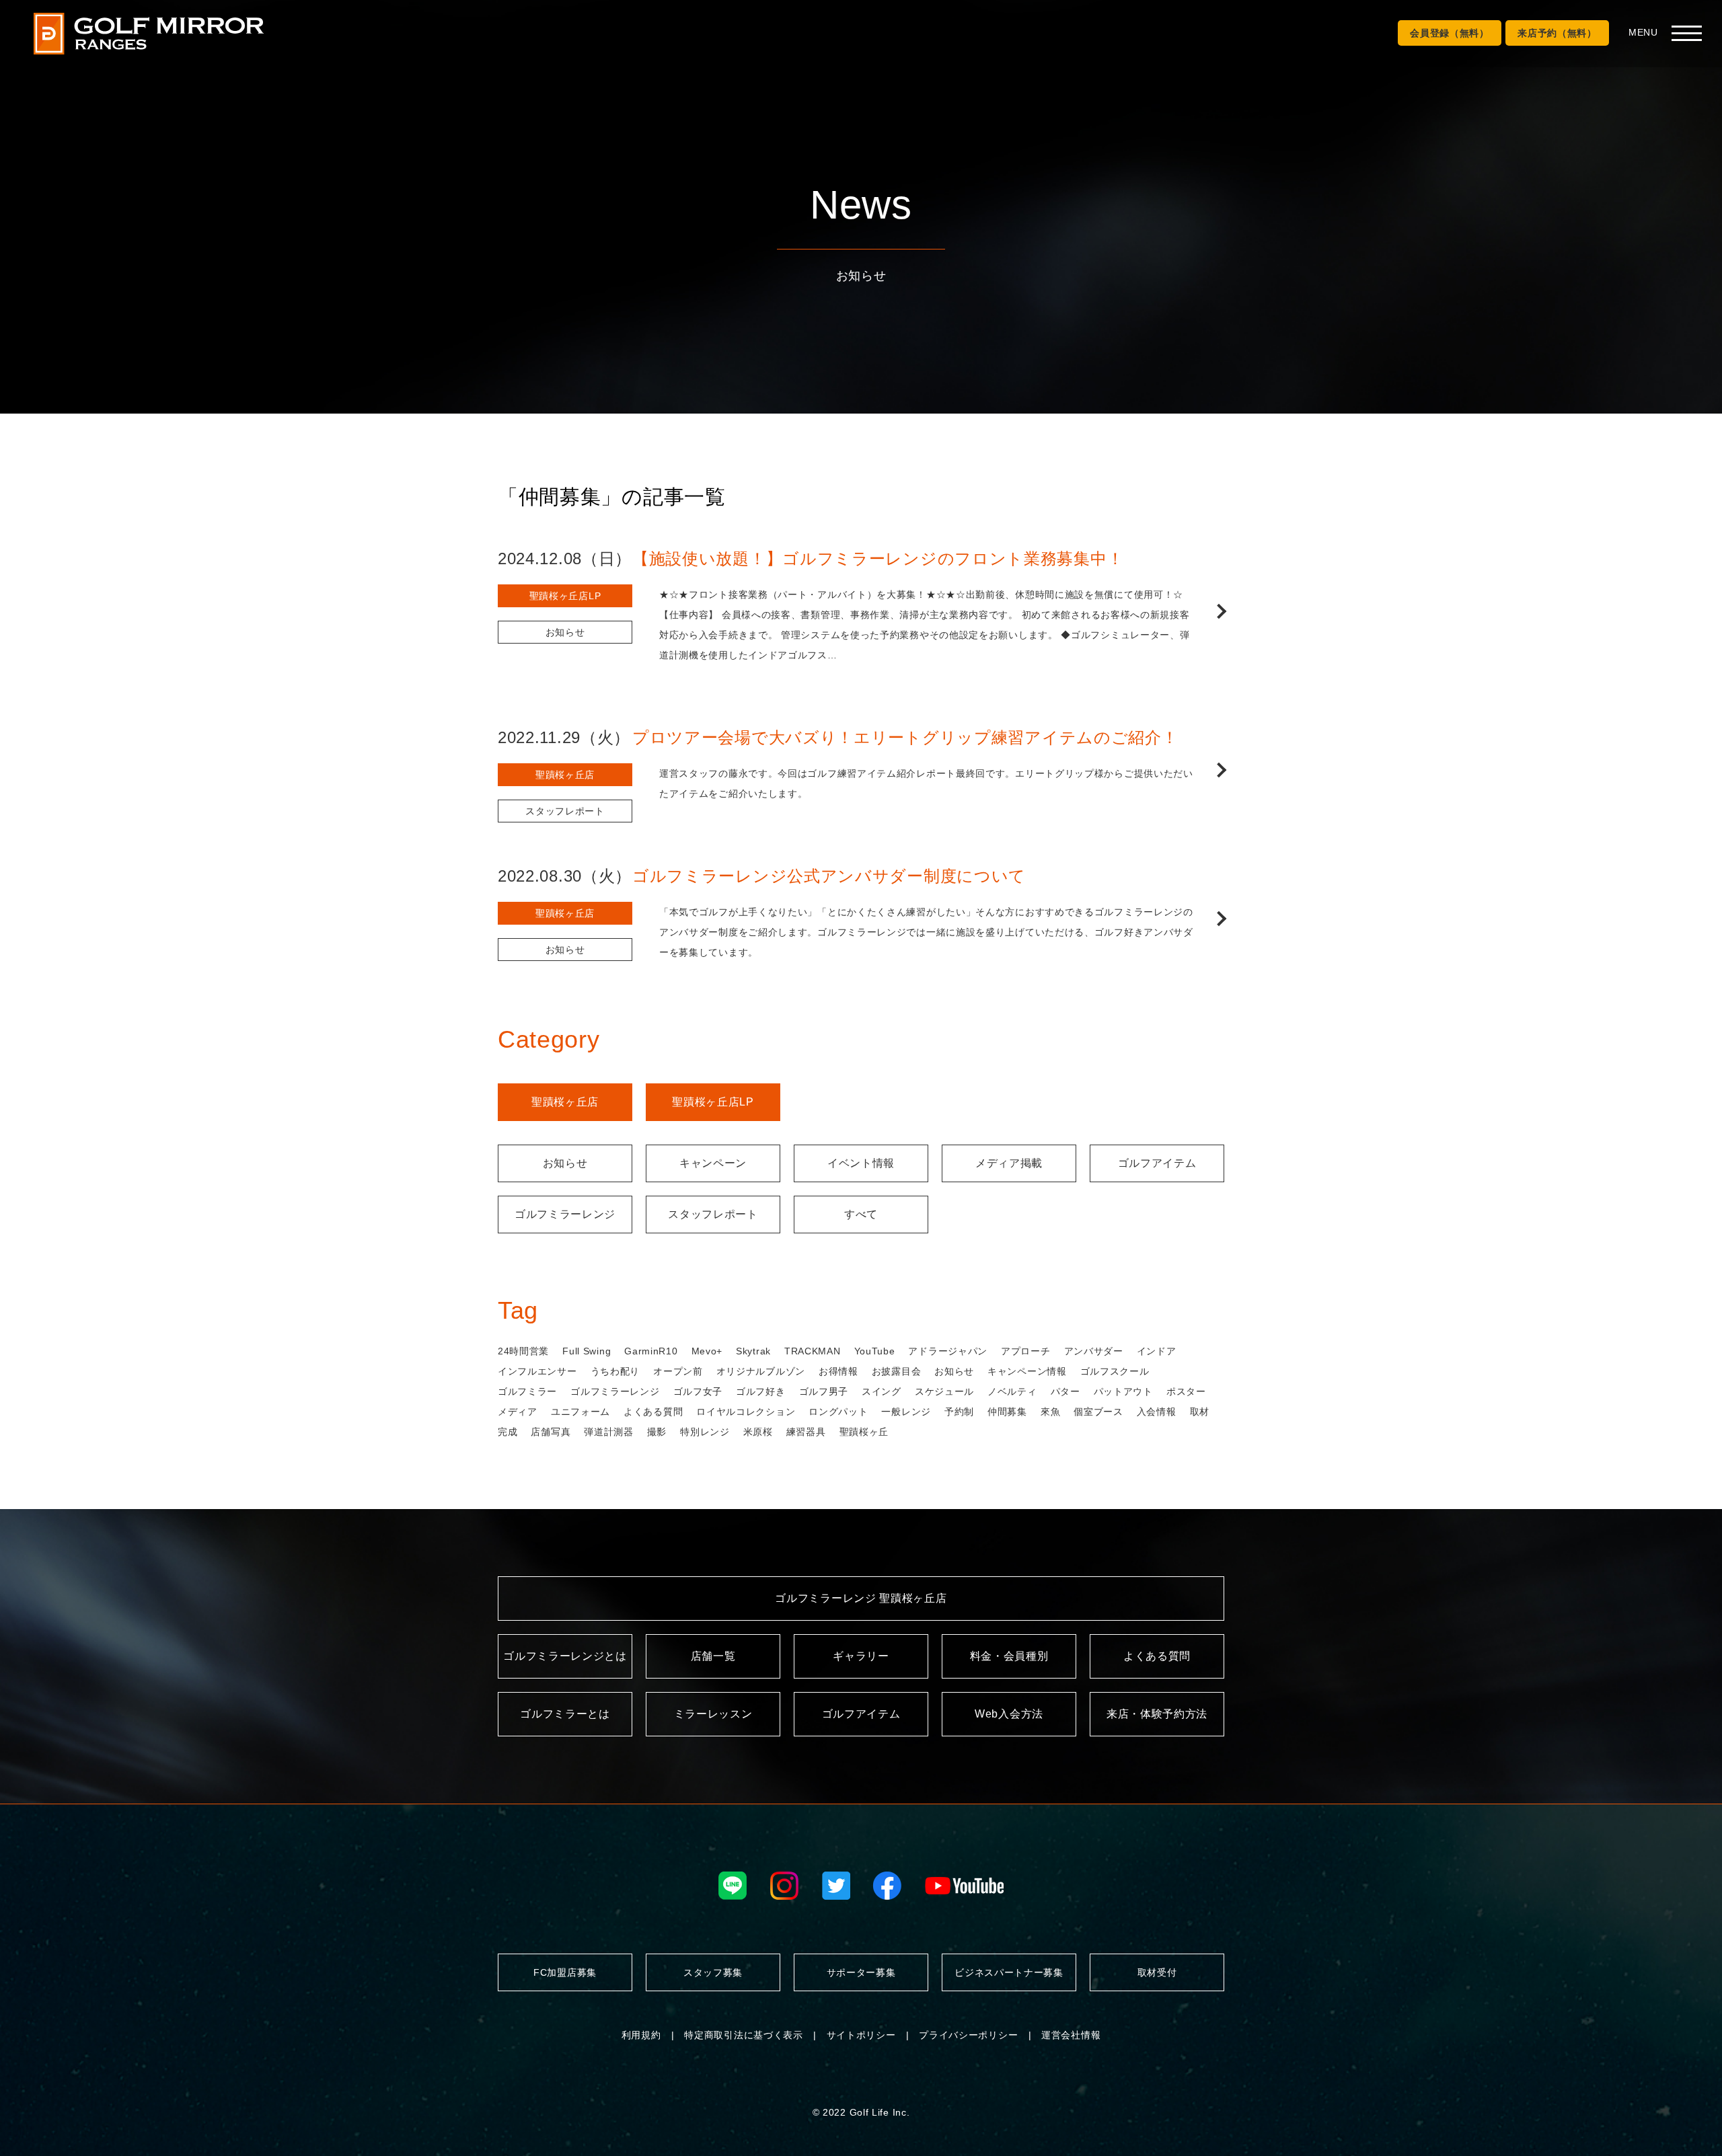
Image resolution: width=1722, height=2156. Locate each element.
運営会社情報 (1071, 2035)
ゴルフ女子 (698, 1391)
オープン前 (678, 1371)
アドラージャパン (948, 1351)
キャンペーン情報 (1027, 1371)
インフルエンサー (537, 1371)
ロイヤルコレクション (746, 1412)
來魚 (1050, 1412)
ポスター (1186, 1391)
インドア (1157, 1351)
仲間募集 (1007, 1412)
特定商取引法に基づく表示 (743, 2035)
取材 (1200, 1412)
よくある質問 (653, 1412)
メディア (518, 1412)
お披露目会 (897, 1371)
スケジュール (944, 1391)
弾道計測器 (609, 1432)
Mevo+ (707, 1351)
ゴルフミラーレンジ (615, 1391)
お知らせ (954, 1371)
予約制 (959, 1412)
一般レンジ (906, 1412)
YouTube (875, 1351)
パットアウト (1123, 1391)
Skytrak (753, 1351)
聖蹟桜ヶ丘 (864, 1432)
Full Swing (587, 1351)
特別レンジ (705, 1432)
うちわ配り (615, 1371)
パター (1065, 1391)
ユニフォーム (581, 1412)
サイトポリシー (861, 2035)
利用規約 (641, 2035)
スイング (882, 1391)
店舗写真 (551, 1432)
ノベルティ (1012, 1391)
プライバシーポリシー (968, 2035)
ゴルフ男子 (824, 1391)
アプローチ (1026, 1351)
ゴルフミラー (527, 1391)
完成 (508, 1432)
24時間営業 (523, 1351)
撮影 (657, 1432)
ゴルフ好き (761, 1391)
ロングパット (838, 1412)
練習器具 (806, 1432)
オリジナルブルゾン (761, 1371)
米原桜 (758, 1432)
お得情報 (838, 1371)
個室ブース (1098, 1412)
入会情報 (1157, 1412)
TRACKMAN (813, 1351)
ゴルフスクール (1115, 1371)
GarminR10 (651, 1351)
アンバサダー (1094, 1351)
